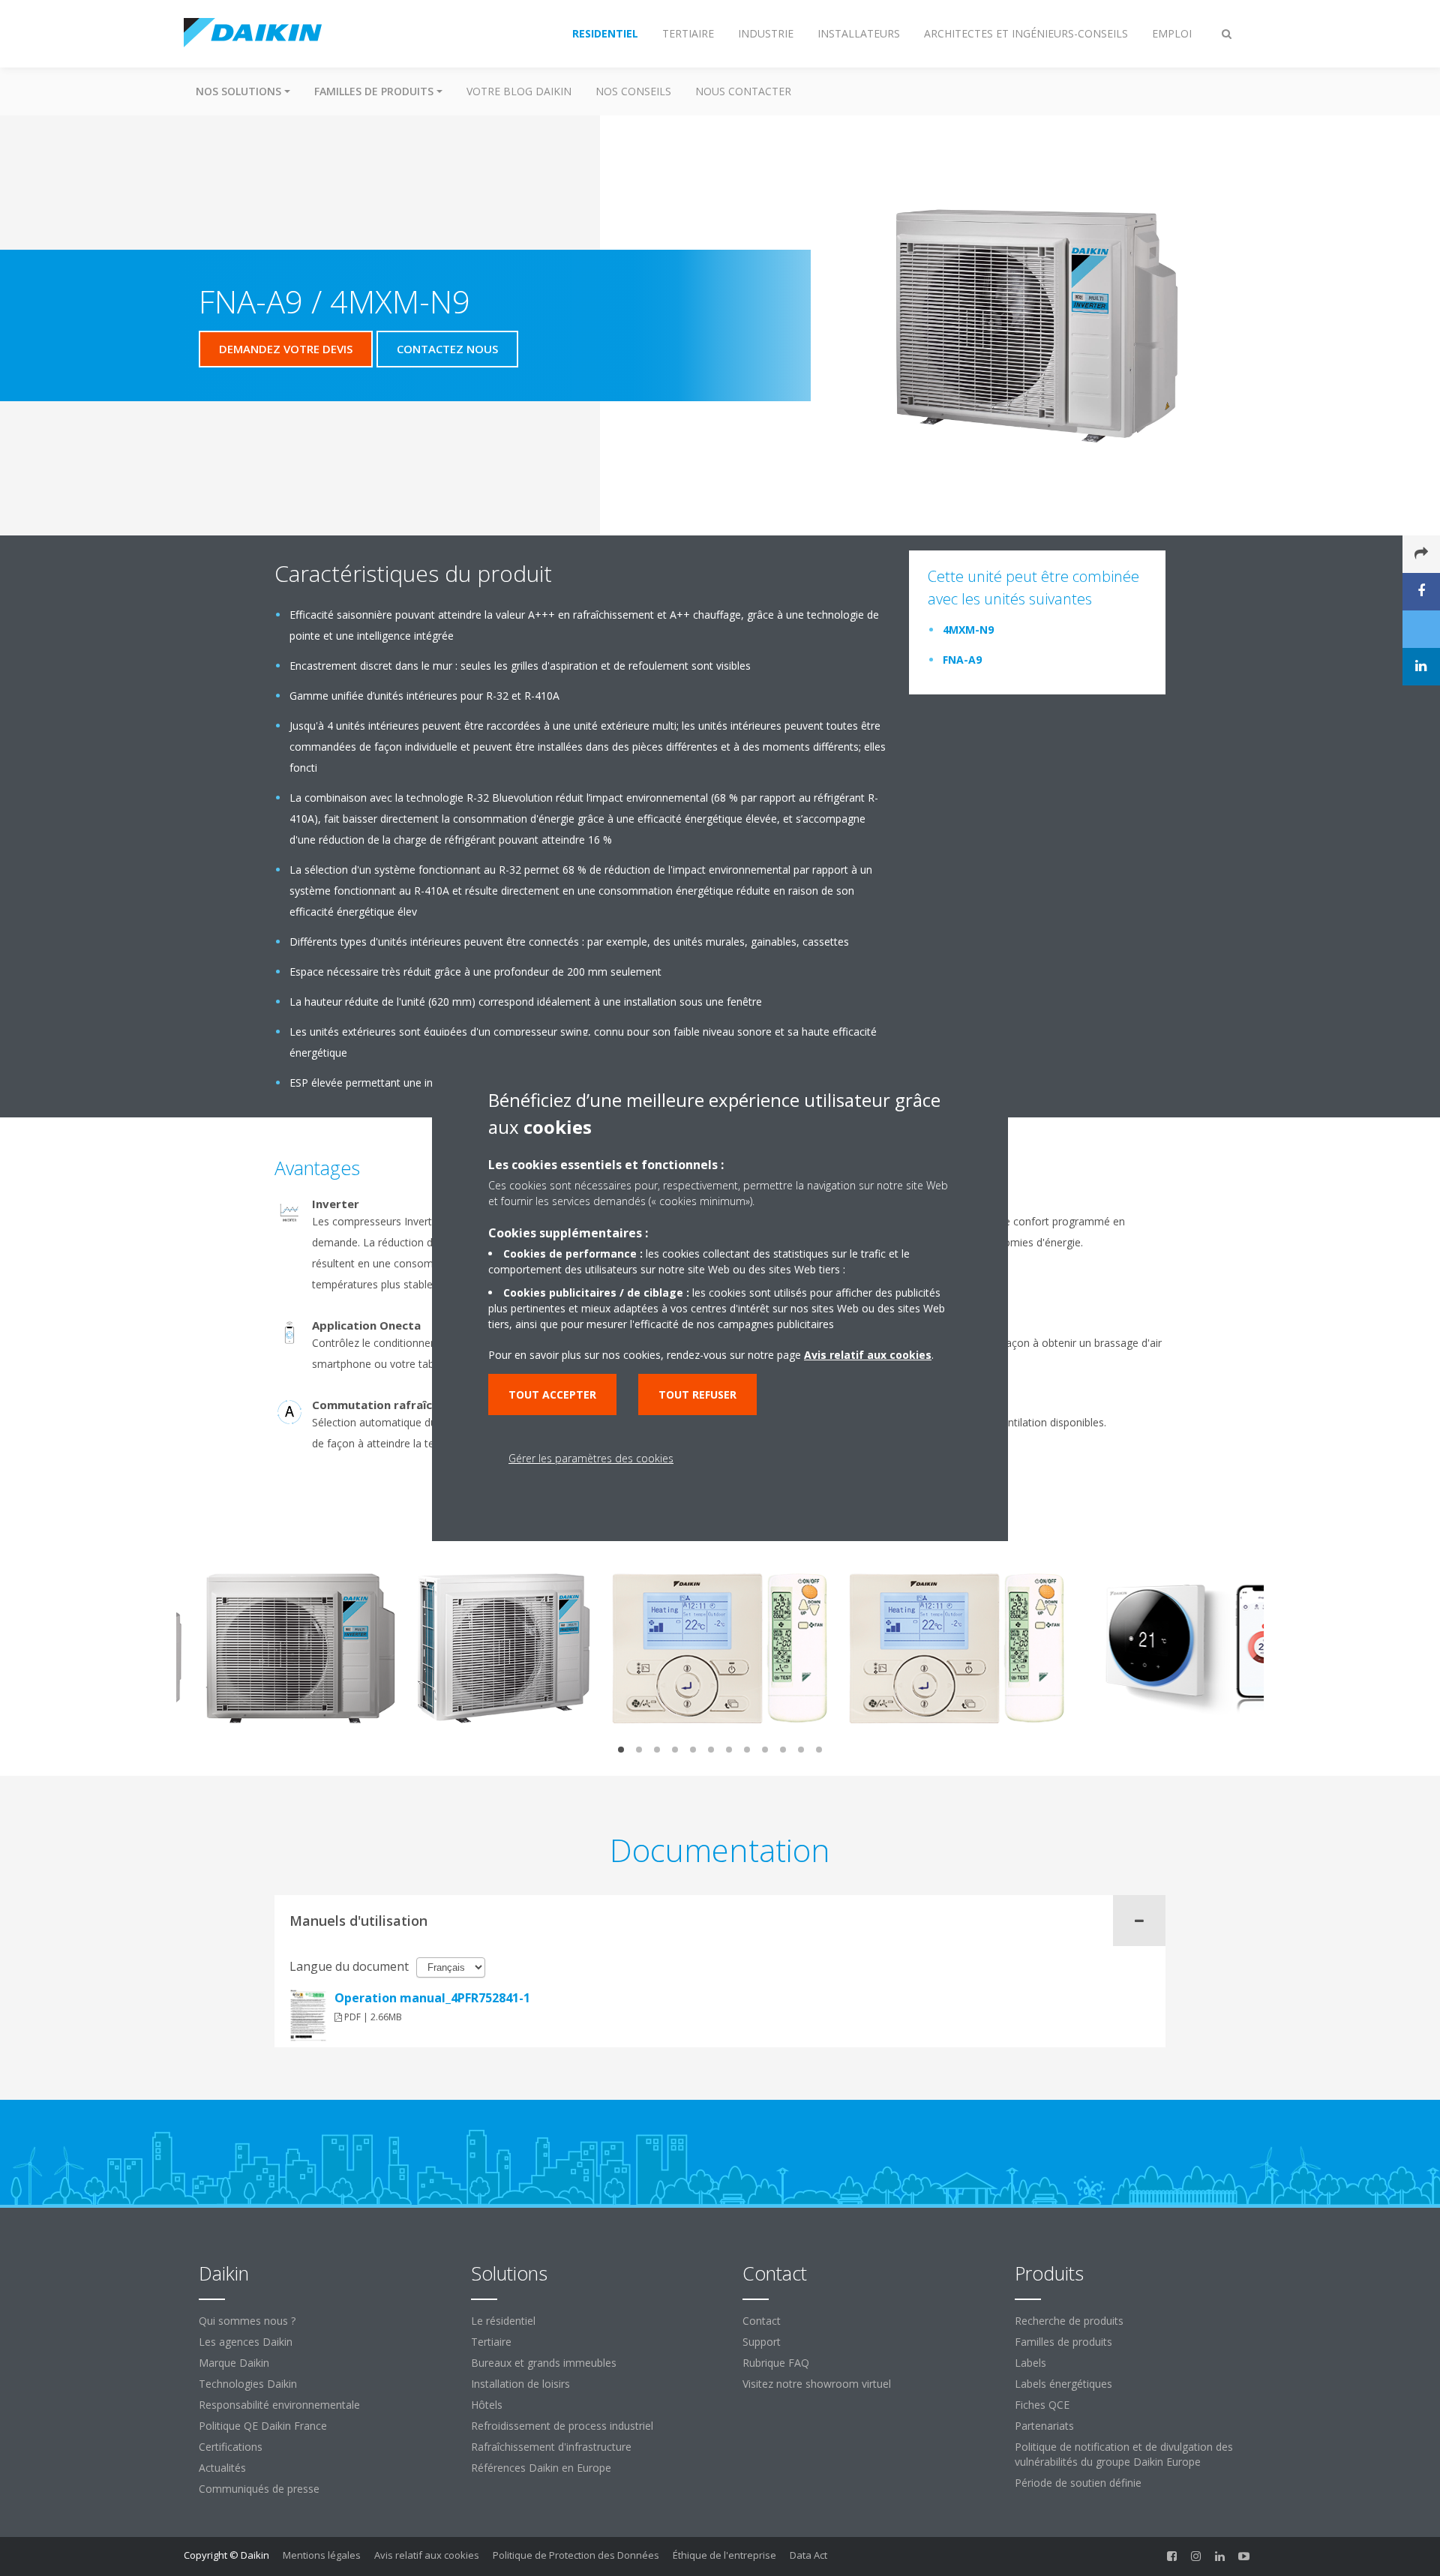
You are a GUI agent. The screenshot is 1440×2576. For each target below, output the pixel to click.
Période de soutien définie (1078, 2483)
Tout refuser (697, 1394)
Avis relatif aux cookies (427, 2555)
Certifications (231, 2447)
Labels (1030, 2363)
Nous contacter (743, 91)
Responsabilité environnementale (279, 2405)
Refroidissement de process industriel (562, 2426)
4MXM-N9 (968, 630)
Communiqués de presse (259, 2489)
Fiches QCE (1042, 2405)
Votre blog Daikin (519, 91)
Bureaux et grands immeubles (544, 2363)
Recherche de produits (1069, 2321)
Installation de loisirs (520, 2384)
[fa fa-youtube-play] (1244, 2557)
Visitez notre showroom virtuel (817, 2384)
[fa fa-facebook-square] (1172, 2557)
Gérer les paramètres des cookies (591, 1458)
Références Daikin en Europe (541, 2468)
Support (762, 2342)
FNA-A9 (962, 660)
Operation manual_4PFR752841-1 (432, 1998)
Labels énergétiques (1063, 2384)
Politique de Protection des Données (576, 2555)
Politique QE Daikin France (263, 2426)
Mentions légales (322, 2555)
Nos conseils (633, 91)
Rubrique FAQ (776, 2363)
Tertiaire (491, 2342)
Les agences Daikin (246, 2342)
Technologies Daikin (248, 2384)
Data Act (808, 2555)
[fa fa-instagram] (1196, 2557)
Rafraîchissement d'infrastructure (551, 2447)
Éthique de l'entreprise (724, 2555)
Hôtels (487, 2405)
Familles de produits (1063, 2342)
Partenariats (1044, 2426)
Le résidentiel (503, 2321)
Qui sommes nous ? (247, 2321)
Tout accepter (552, 1394)
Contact (762, 2321)
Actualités (222, 2468)
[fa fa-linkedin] (1220, 2557)
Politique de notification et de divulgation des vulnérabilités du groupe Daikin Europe (1124, 2454)
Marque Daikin (234, 2363)
